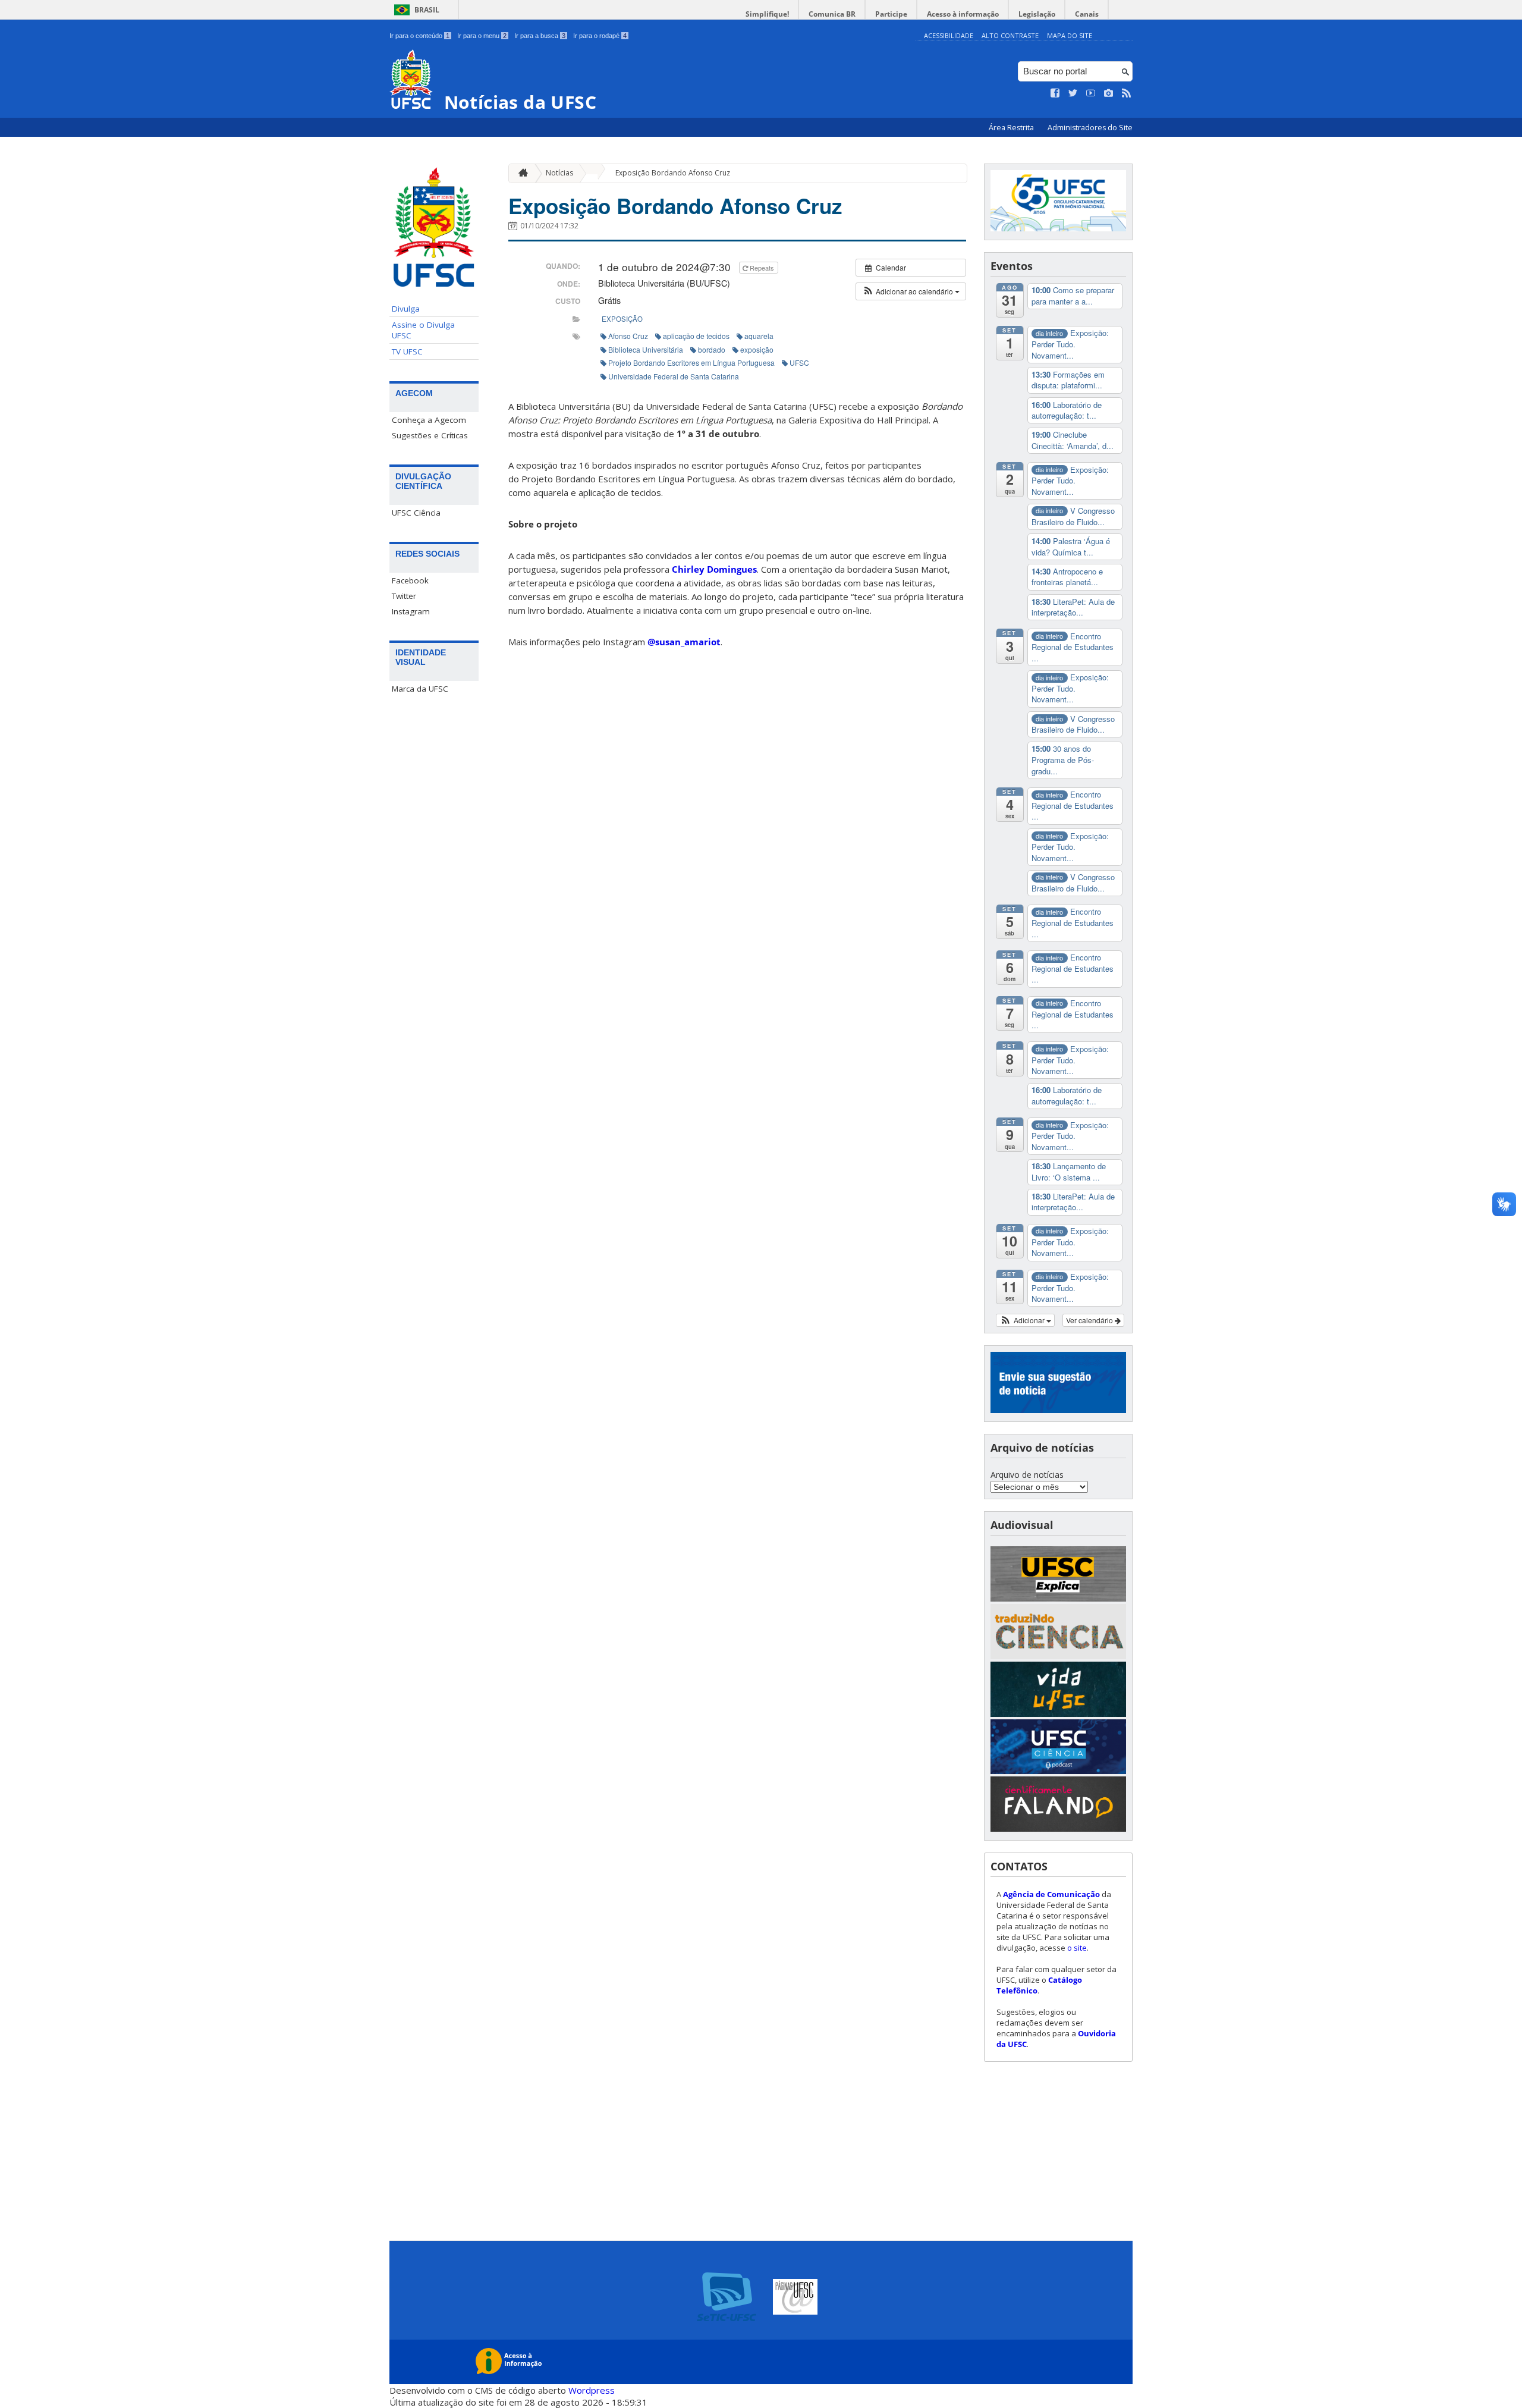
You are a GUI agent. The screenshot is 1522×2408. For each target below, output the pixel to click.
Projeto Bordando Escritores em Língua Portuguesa (691, 362)
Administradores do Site (1090, 128)
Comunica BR (832, 14)
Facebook (410, 580)
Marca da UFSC (420, 689)
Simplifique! (767, 14)
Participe (891, 14)
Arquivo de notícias (1027, 1475)
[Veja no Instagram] (1109, 93)
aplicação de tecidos (696, 336)
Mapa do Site (1070, 35)
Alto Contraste (1010, 35)
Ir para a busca (540, 36)
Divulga (406, 309)
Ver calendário (1090, 1320)
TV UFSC (407, 351)
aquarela (759, 336)
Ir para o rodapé (600, 36)
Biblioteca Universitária (646, 349)
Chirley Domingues (714, 569)
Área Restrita (1012, 128)
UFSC (799, 362)
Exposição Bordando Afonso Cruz (673, 173)
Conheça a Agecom (429, 420)
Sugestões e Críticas (430, 435)
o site (1077, 1948)
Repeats (762, 268)
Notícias (559, 173)
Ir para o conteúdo (419, 36)
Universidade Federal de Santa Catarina (674, 376)
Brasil (427, 10)
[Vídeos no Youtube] (1091, 93)
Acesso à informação (963, 14)
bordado (712, 349)
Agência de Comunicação (1051, 1894)
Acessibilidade (949, 35)
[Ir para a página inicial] (520, 173)
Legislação (1037, 14)
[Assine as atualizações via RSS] (1127, 93)
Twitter (404, 596)
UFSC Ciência (416, 513)
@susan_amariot (684, 642)
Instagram (411, 611)
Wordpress (592, 2390)
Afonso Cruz (628, 336)
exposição (622, 319)
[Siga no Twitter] (1073, 93)
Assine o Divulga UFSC (423, 330)
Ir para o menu (482, 36)
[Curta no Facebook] (1055, 93)
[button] (911, 291)
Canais (1087, 14)
